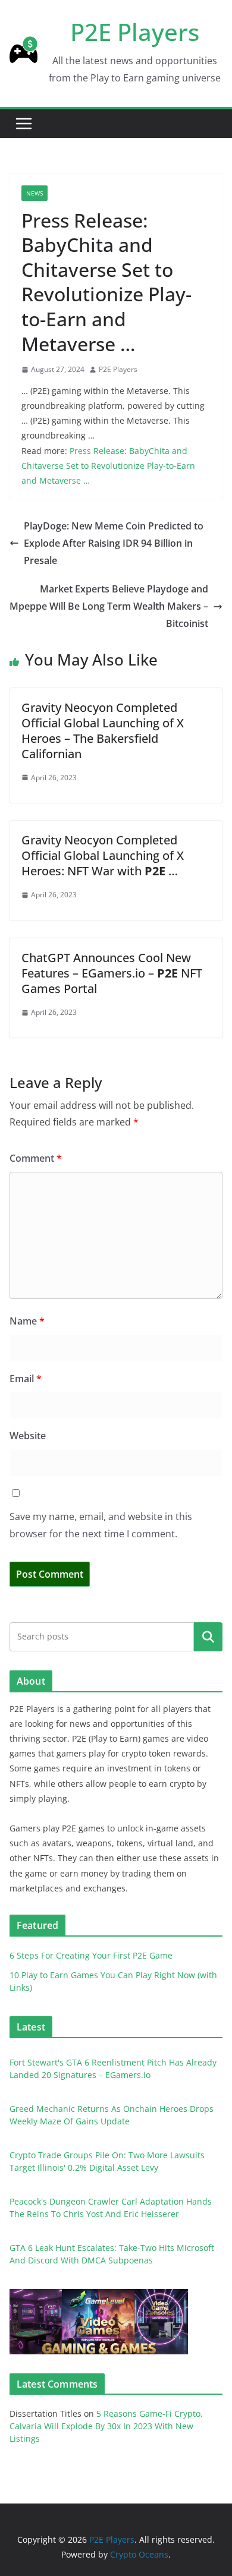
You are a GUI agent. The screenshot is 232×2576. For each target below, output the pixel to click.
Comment (36, 1158)
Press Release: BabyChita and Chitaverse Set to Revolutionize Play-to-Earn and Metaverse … (108, 466)
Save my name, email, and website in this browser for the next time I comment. (101, 1525)
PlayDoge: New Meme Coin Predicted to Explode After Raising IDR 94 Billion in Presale (114, 543)
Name (27, 1321)
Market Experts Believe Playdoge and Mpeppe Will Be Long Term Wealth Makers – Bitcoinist (109, 606)
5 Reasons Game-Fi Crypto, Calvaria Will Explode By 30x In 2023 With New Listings (106, 2426)
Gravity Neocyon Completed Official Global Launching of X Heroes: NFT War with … (103, 855)
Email (26, 1379)
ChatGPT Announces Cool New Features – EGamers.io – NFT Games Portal (112, 973)
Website (28, 1436)
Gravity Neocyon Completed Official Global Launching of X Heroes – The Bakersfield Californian (103, 731)
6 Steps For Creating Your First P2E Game (91, 1955)
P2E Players (135, 32)
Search (208, 1637)
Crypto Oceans (139, 2554)
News (35, 193)
